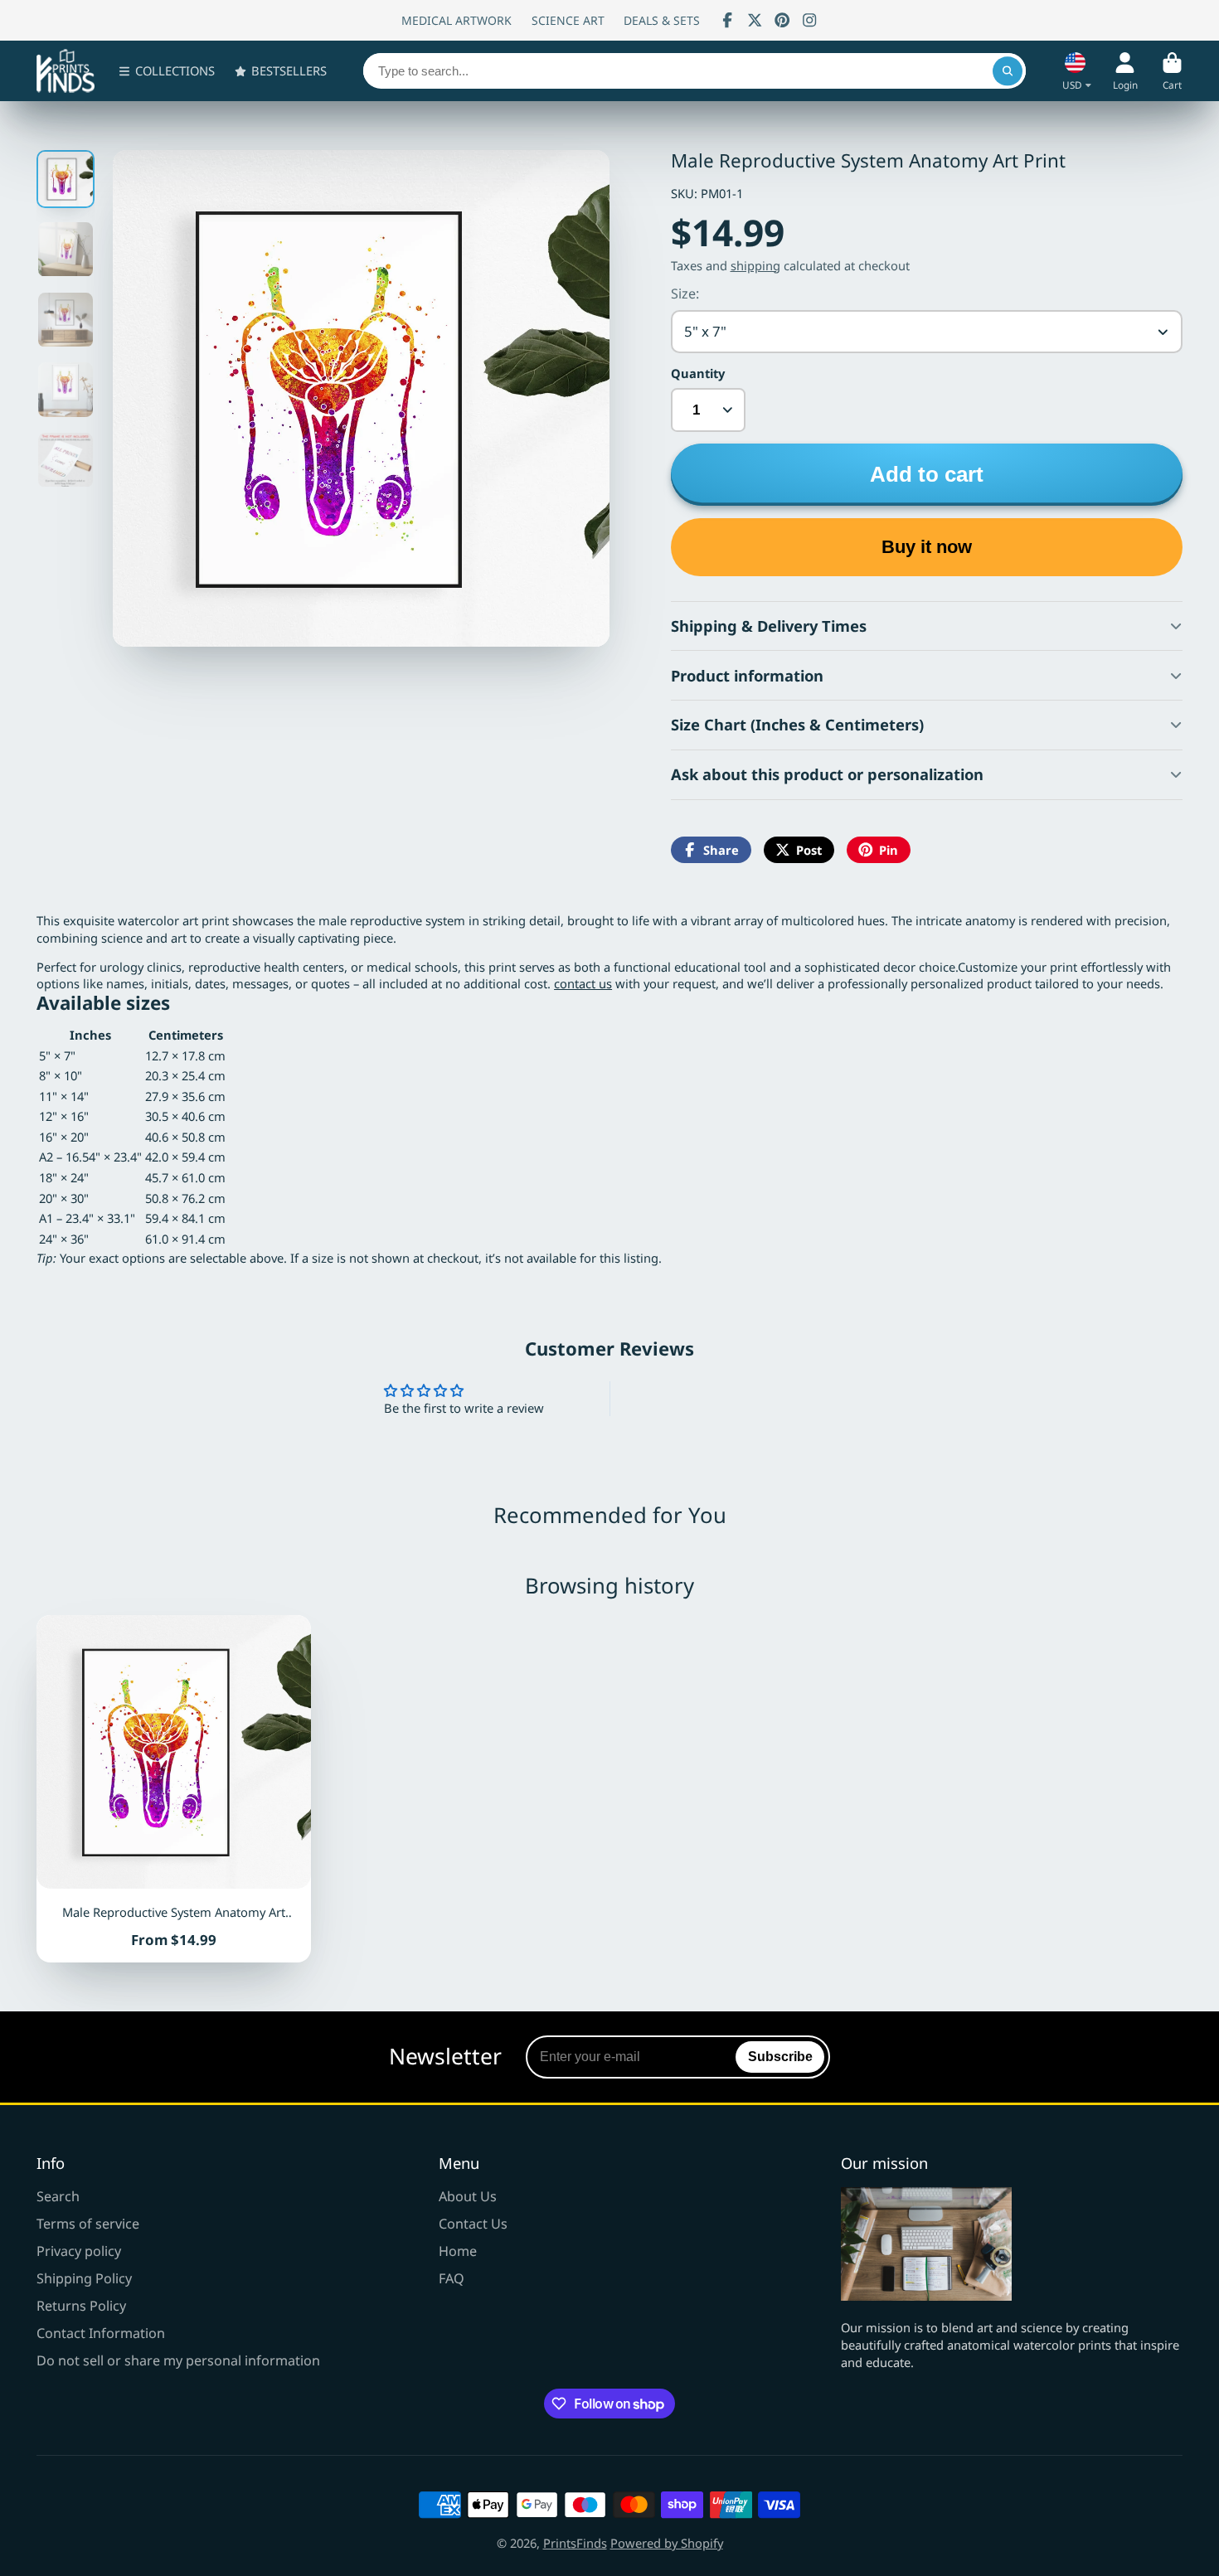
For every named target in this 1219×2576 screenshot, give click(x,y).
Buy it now (927, 547)
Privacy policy (79, 2251)
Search (58, 2196)
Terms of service (88, 2224)
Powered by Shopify (667, 2543)
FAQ (452, 2278)
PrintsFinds (575, 2543)
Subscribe (780, 2056)
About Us (468, 2196)
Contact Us (473, 2224)
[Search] (1007, 71)
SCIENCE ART (568, 20)
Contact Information (101, 2333)
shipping (755, 265)
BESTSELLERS (289, 70)
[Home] (66, 71)
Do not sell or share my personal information (178, 2360)
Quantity (698, 373)
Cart (1172, 71)
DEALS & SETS (662, 20)
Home (458, 2251)
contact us (583, 983)
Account (1125, 71)
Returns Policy (81, 2306)
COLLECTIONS (175, 70)
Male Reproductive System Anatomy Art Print (174, 1789)
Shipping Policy (84, 2278)
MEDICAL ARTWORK (457, 20)
